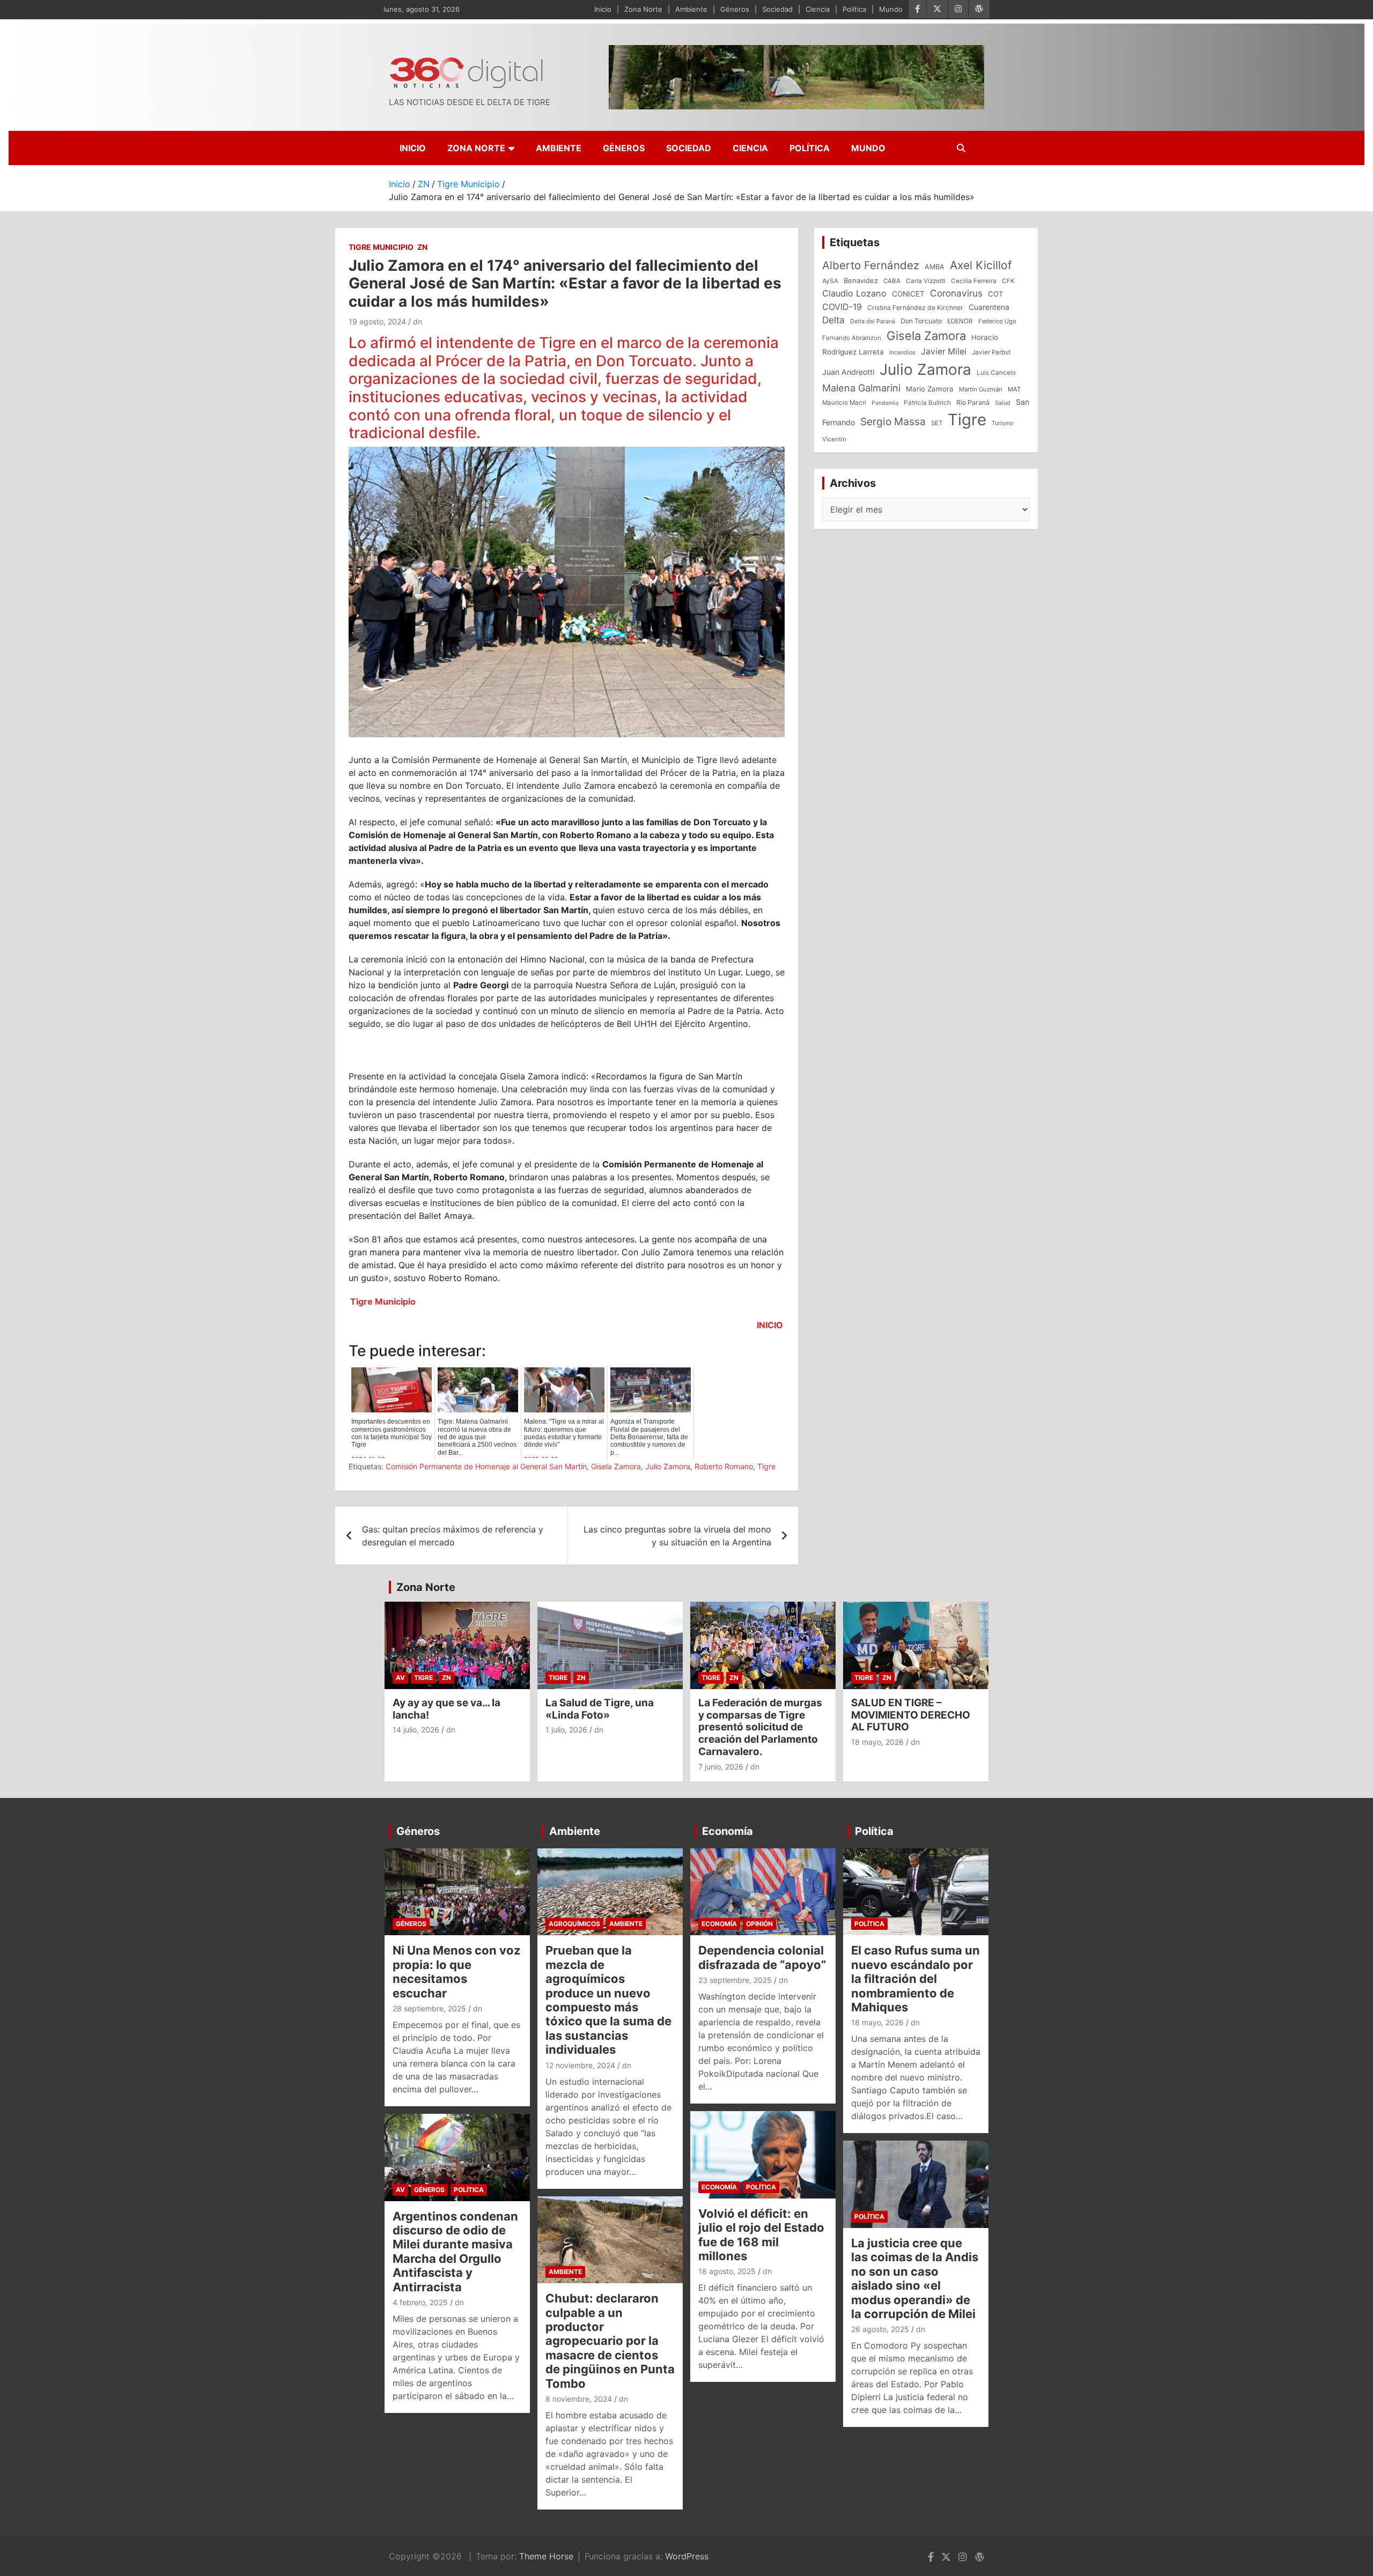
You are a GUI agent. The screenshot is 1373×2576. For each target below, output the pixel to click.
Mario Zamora (930, 389)
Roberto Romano (724, 1466)
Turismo (1002, 423)
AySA (830, 281)
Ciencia (818, 9)
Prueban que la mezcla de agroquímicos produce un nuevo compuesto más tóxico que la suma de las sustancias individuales (608, 2000)
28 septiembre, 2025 (429, 2008)
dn (418, 321)
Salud (1003, 403)
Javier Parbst (991, 352)
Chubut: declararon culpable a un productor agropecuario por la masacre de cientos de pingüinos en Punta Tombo (610, 2341)
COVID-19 (842, 307)
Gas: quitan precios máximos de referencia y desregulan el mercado (453, 1536)
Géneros (735, 9)
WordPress (687, 2556)
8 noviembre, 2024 (579, 2399)
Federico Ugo (997, 321)
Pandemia (885, 403)
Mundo (891, 9)
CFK (1008, 281)
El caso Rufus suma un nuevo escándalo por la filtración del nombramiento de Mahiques (916, 1979)
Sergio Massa (893, 421)
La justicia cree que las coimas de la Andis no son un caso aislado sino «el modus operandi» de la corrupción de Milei (915, 2278)
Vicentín (834, 439)
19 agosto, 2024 (377, 321)
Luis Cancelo (996, 373)
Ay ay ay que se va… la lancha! (446, 1709)
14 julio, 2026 (416, 1730)
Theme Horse (546, 2556)
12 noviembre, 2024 (580, 2065)
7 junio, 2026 (721, 1767)
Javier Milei (944, 351)
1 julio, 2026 (566, 1730)
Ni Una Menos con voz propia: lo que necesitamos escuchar (457, 1971)
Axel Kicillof (981, 265)
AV (400, 1678)
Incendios (902, 352)
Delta (833, 320)
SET (937, 423)
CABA (892, 281)
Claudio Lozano (854, 293)
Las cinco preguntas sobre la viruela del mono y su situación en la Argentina (677, 1536)
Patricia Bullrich (927, 402)
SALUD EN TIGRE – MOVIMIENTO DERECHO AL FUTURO (911, 1715)
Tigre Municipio (381, 247)
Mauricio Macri (844, 403)
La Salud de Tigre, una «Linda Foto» (600, 1709)
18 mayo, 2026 (877, 1742)
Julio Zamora (668, 1466)
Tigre (766, 1466)
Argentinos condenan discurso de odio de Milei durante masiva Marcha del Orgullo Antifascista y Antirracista (455, 2252)
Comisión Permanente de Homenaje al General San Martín (486, 1466)
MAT (1014, 389)
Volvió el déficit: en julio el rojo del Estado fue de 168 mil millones (761, 2235)
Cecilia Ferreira (974, 281)
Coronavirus (956, 293)
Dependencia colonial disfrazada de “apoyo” (762, 1957)
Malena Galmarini (861, 388)
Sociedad (777, 9)
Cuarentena (989, 307)
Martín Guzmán (981, 389)
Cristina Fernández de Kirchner (915, 308)
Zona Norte (643, 9)
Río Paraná (973, 402)
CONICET (908, 294)
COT (995, 294)
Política (854, 9)
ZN (422, 247)
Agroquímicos (574, 1924)
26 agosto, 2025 (880, 2329)
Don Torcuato (921, 321)
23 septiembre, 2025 (735, 1980)
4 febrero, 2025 (420, 2302)
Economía (728, 1831)
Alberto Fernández (871, 265)
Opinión (759, 1924)
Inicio (603, 9)
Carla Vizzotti (926, 281)
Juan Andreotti (848, 372)
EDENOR (960, 321)
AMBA (935, 267)
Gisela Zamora (616, 1466)
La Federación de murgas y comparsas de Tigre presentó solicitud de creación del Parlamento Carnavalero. (760, 1727)
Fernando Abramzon (852, 338)
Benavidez (861, 280)
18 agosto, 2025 (727, 2271)
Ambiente (691, 9)
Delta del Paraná (873, 321)
